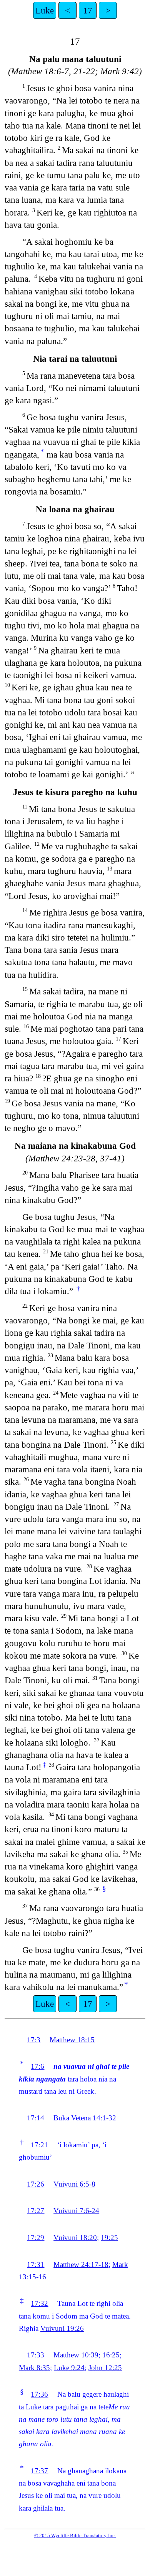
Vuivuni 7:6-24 (76, 2211)
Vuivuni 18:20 (75, 2238)
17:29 (36, 2238)
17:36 (39, 2394)
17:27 (36, 2211)
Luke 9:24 (69, 2368)
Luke (45, 10)
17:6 (37, 2066)
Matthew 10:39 (76, 2355)
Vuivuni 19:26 (62, 2328)
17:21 (39, 2145)
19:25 (109, 2238)
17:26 (36, 2184)
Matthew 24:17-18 (81, 2264)
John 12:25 (105, 2368)
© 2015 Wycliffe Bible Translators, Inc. (75, 2535)
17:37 (39, 2471)
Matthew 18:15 (72, 2040)
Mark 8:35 (34, 2368)
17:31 (36, 2264)
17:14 (36, 2118)
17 (88, 10)
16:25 (111, 2355)
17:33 (36, 2355)
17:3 (34, 2040)
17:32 (39, 2303)
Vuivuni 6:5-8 (74, 2184)
